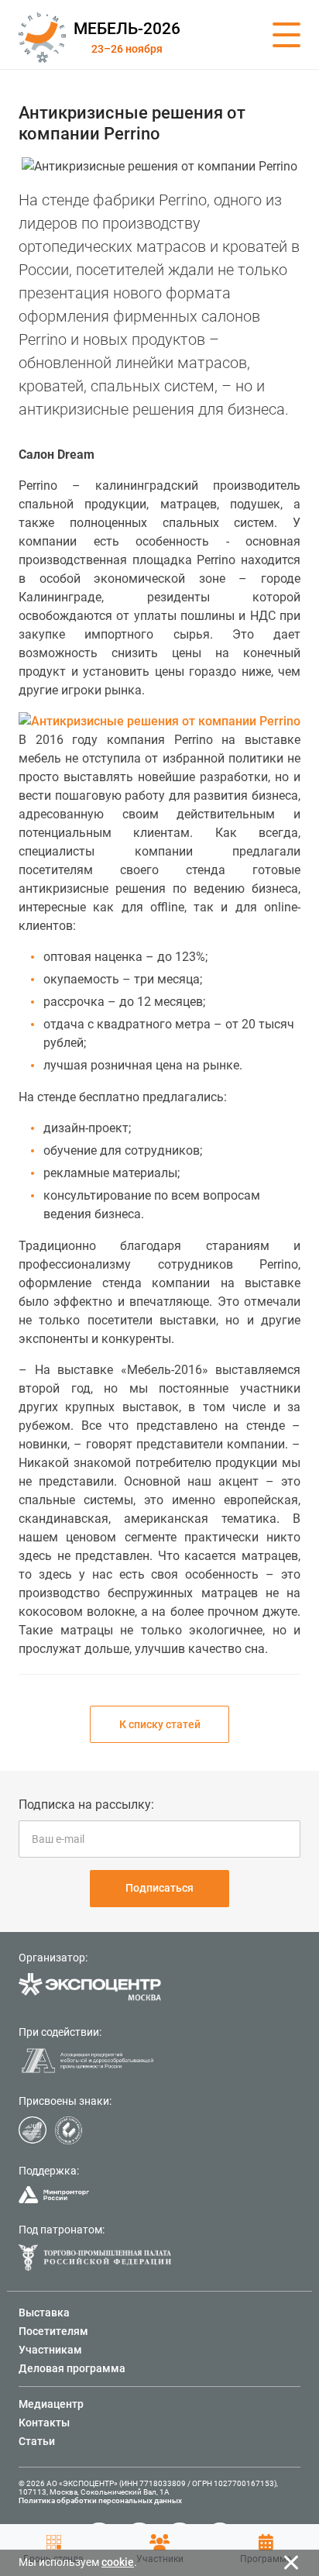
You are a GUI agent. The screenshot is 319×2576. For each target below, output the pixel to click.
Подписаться (159, 1888)
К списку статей (160, 1724)
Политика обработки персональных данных (100, 2500)
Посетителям (53, 2331)
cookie (118, 2562)
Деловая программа (72, 2368)
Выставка (44, 2313)
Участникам (50, 2350)
